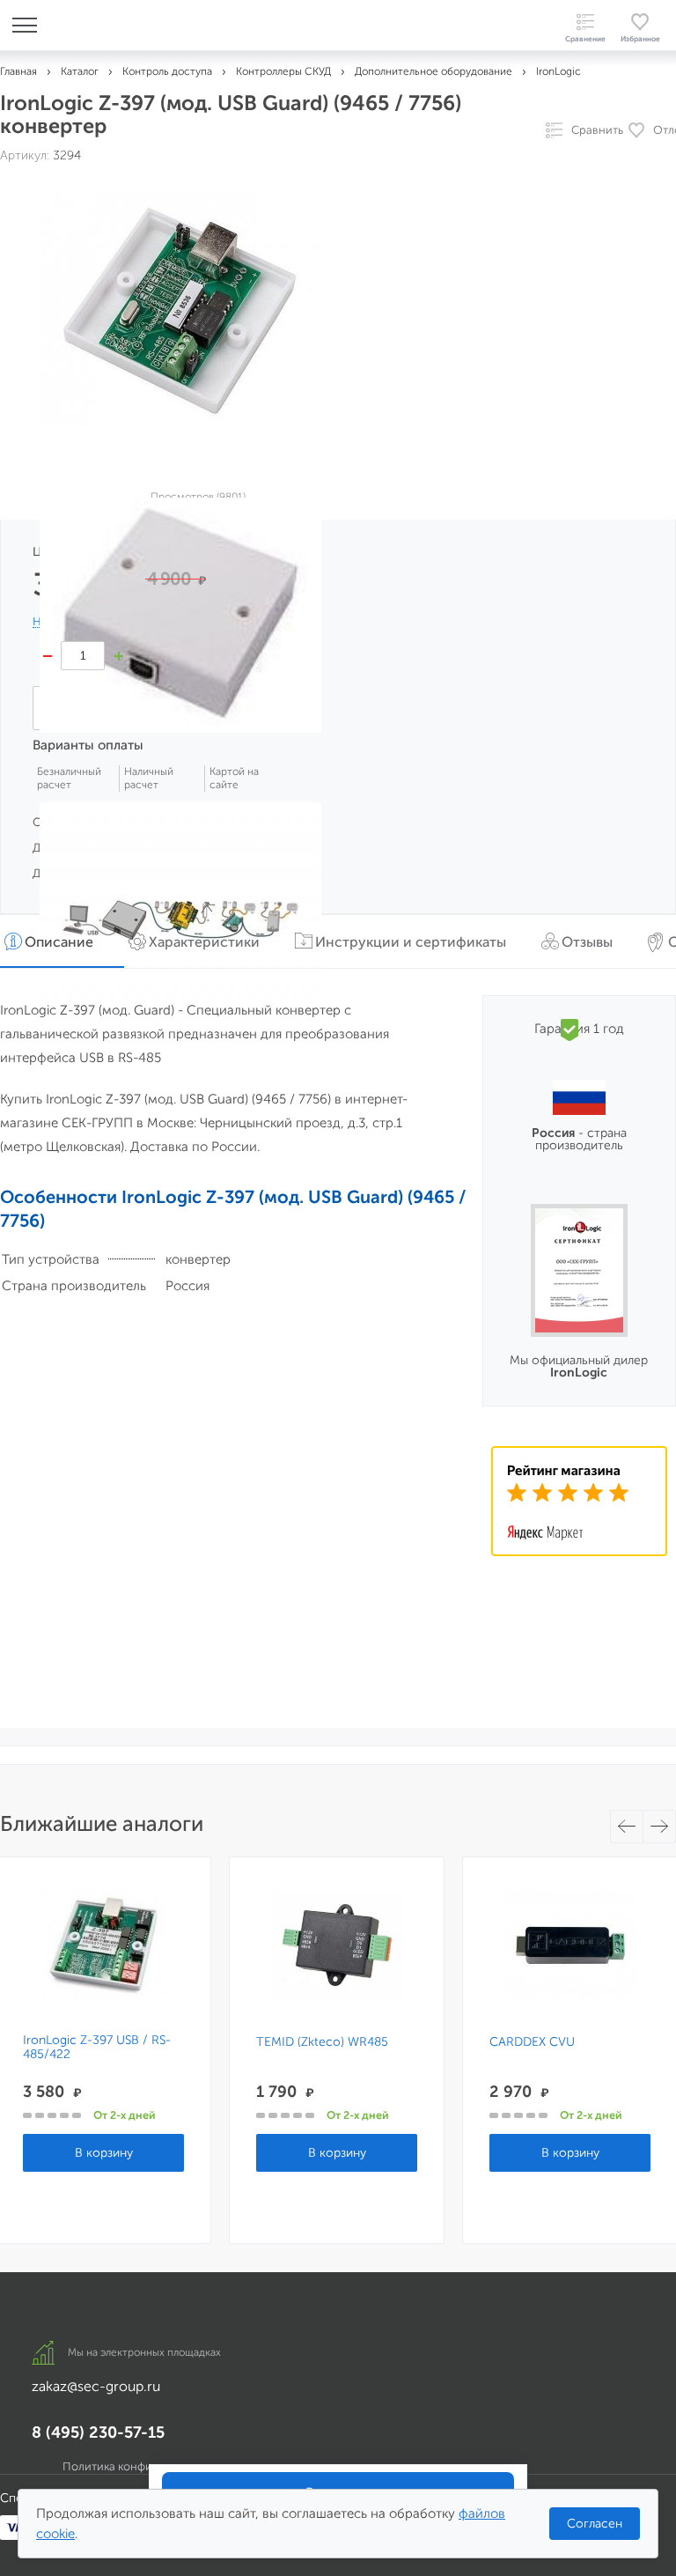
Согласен (595, 2524)
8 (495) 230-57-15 (98, 2432)
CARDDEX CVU (532, 2042)
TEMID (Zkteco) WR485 (322, 2042)
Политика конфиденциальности (149, 2466)
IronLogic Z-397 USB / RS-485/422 (97, 2048)
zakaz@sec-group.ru (96, 2386)
